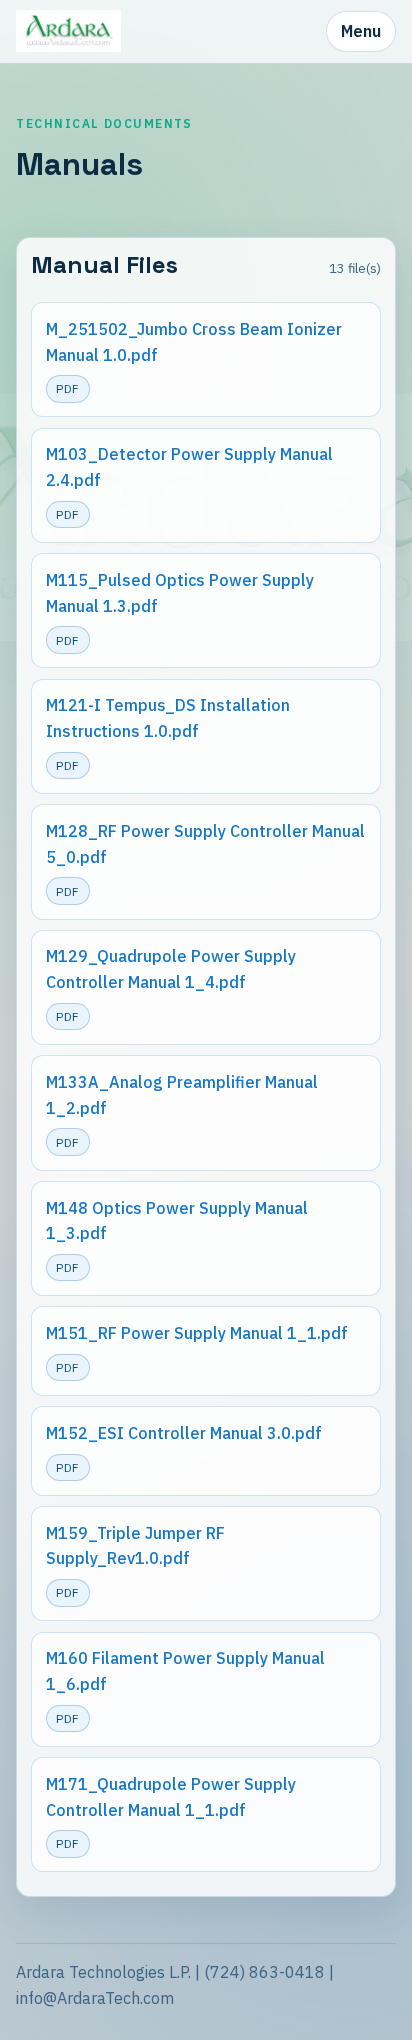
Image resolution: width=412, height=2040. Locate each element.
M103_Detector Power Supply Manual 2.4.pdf (189, 467)
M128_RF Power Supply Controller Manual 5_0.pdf (205, 844)
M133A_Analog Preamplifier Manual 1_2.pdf (182, 1095)
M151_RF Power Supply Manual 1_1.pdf (197, 1333)
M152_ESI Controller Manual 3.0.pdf (184, 1433)
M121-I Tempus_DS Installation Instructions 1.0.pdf (168, 718)
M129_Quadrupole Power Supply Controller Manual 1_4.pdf (171, 969)
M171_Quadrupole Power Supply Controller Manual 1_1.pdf (171, 1797)
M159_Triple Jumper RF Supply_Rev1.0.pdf (135, 1546)
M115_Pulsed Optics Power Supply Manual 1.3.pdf (180, 593)
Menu (361, 31)
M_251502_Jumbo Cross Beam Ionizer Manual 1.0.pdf (194, 342)
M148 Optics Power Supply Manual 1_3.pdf (177, 1221)
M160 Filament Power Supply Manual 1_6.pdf (185, 1671)
